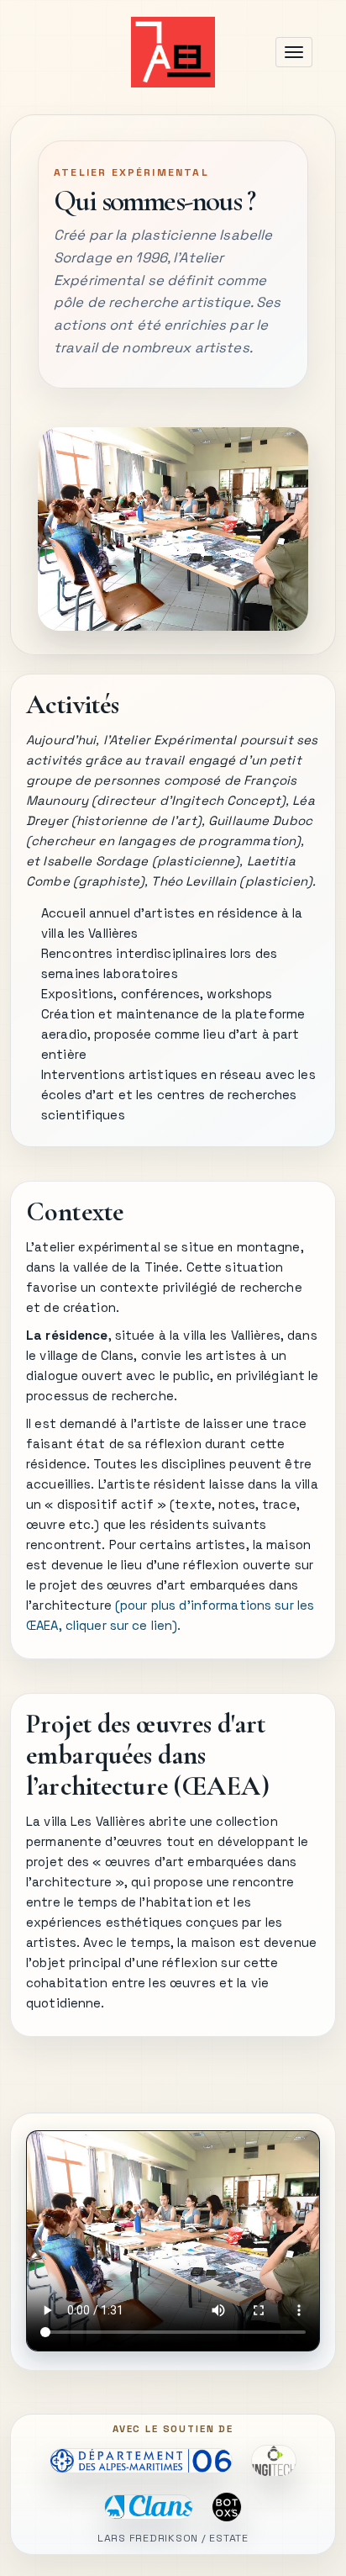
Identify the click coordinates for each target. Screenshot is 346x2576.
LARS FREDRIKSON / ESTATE (173, 2539)
